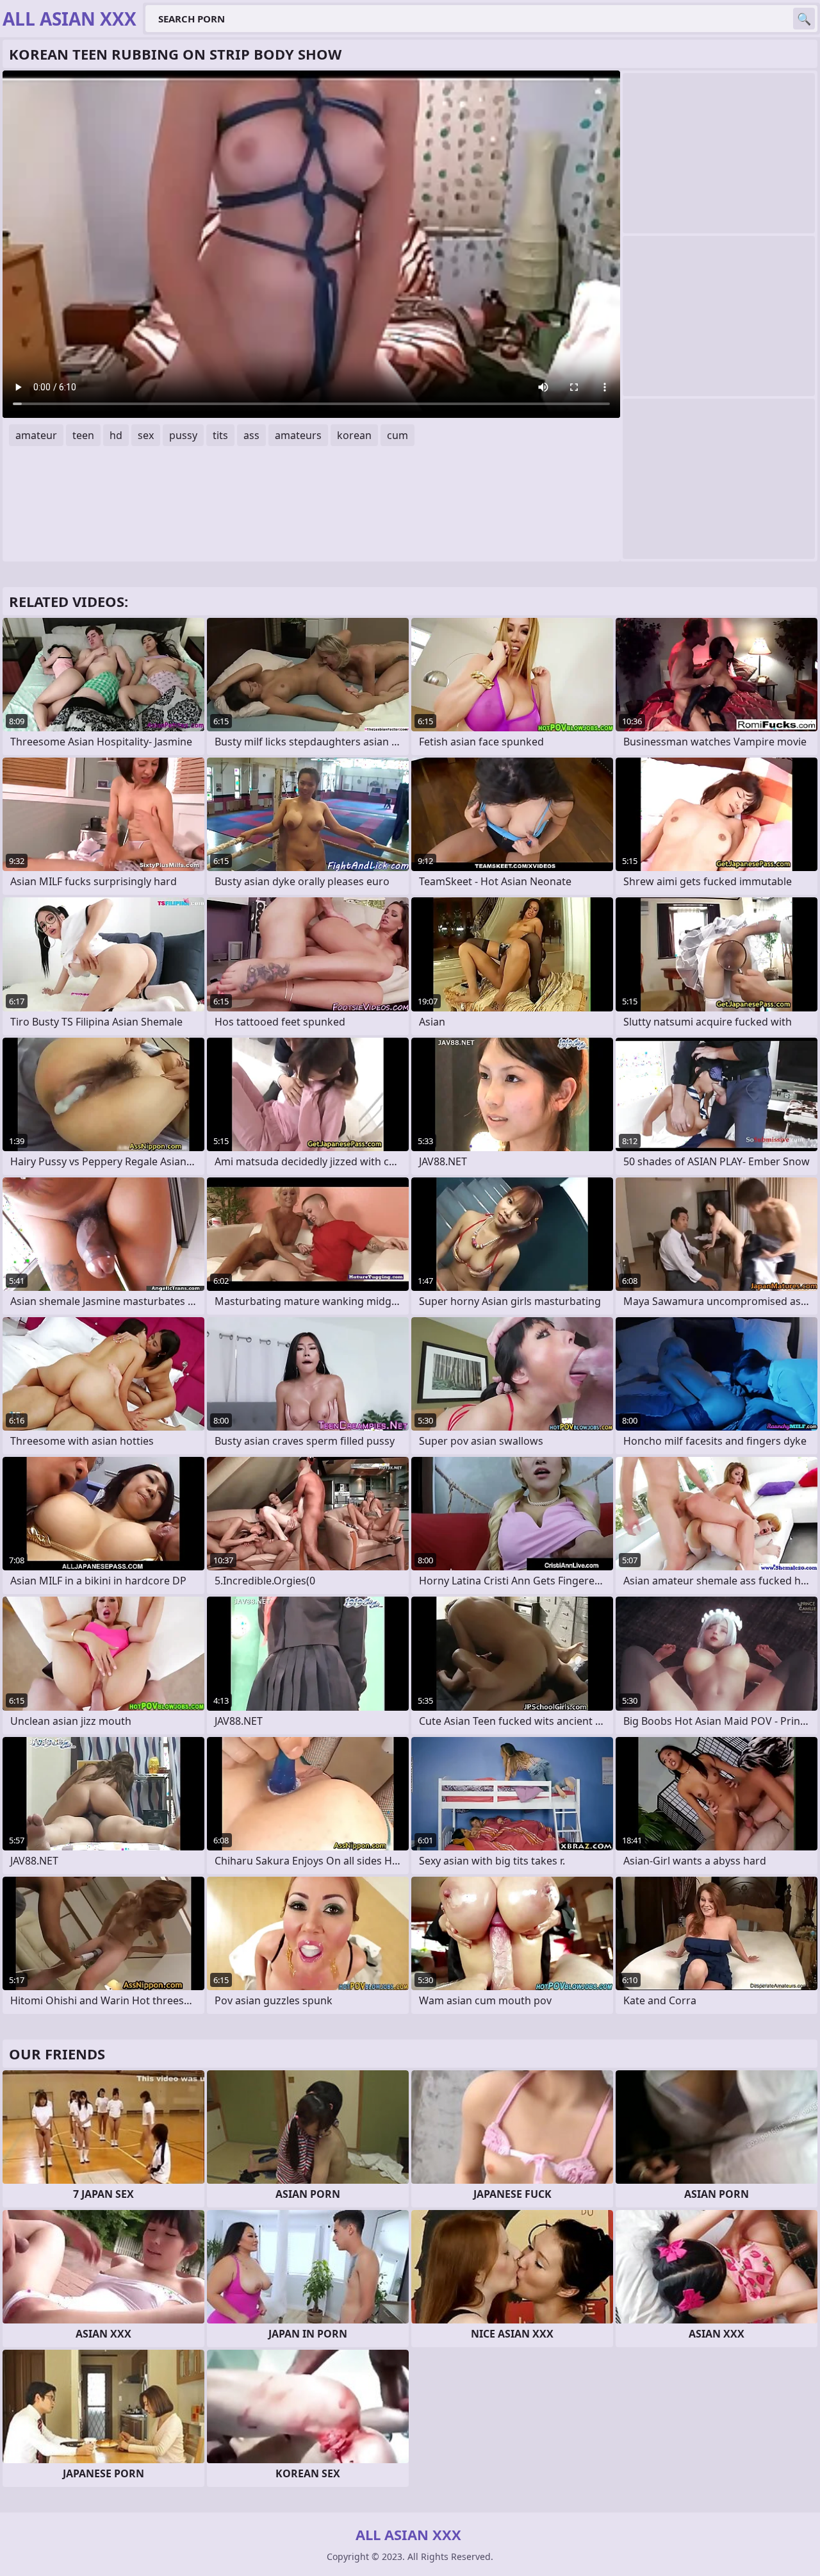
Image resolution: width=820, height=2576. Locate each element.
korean (354, 435)
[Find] (804, 19)
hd (116, 435)
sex (146, 435)
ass (251, 435)
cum (398, 435)
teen (83, 435)
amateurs (298, 435)
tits (220, 435)
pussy (183, 435)
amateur (36, 435)
